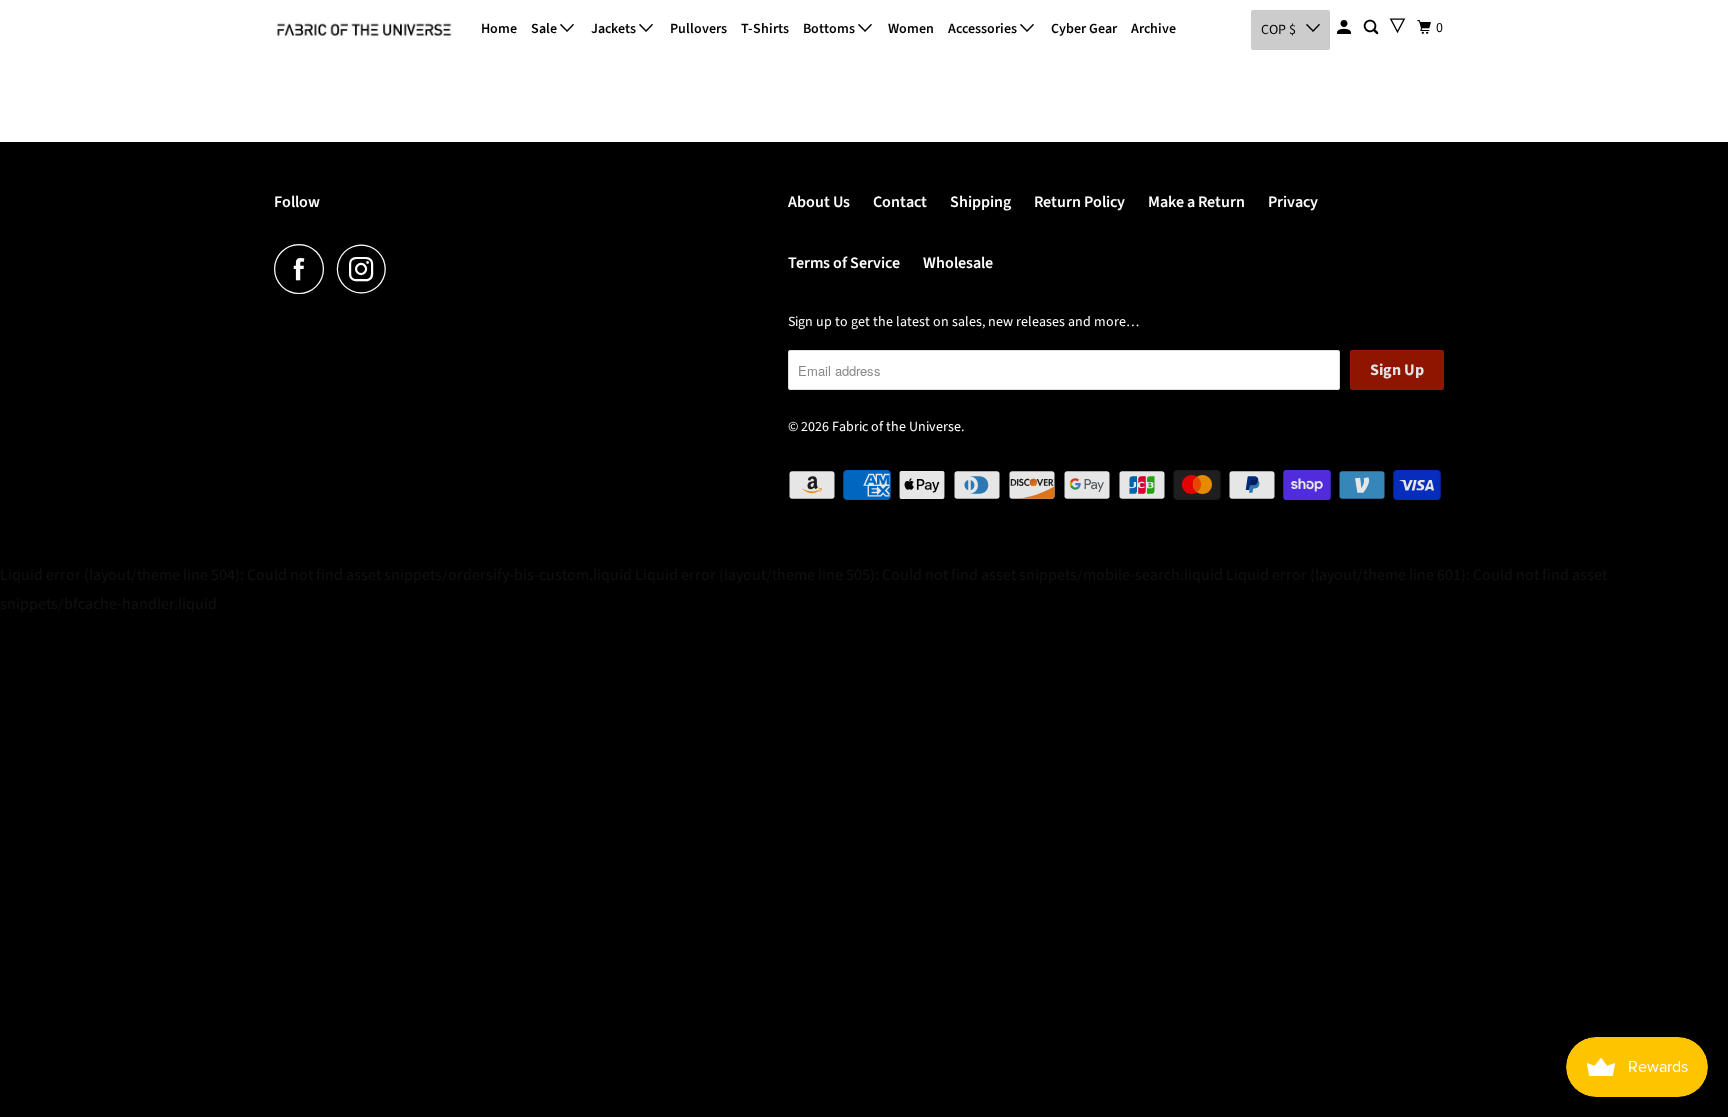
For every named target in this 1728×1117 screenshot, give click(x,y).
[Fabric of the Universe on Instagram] (367, 269)
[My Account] (1345, 28)
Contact (900, 202)
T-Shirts (765, 29)
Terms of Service (844, 263)
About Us (819, 202)
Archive (1153, 29)
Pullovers (698, 29)
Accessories (984, 29)
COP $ (1278, 30)
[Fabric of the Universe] (364, 30)
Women (911, 29)
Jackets (615, 29)
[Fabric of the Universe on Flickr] (405, 269)
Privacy (1293, 202)
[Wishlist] (1397, 25)
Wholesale (958, 263)
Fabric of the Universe (896, 427)
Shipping (980, 202)
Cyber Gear (1084, 29)
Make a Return (1196, 202)
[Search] (1372, 28)
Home (499, 29)
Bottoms (830, 29)
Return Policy (1079, 202)
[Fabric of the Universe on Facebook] (304, 269)
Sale (545, 29)
